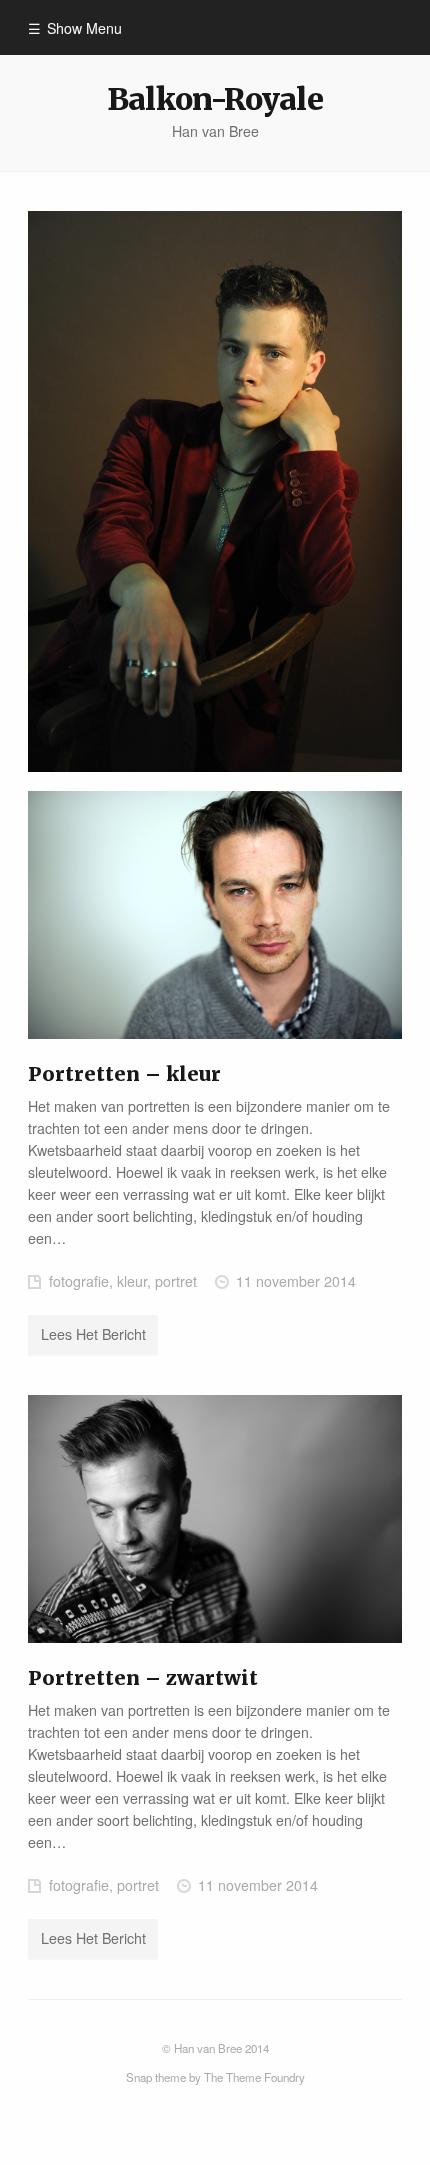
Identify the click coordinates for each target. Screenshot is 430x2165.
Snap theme (156, 2077)
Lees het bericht (93, 1334)
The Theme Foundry (254, 2077)
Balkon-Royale (214, 99)
